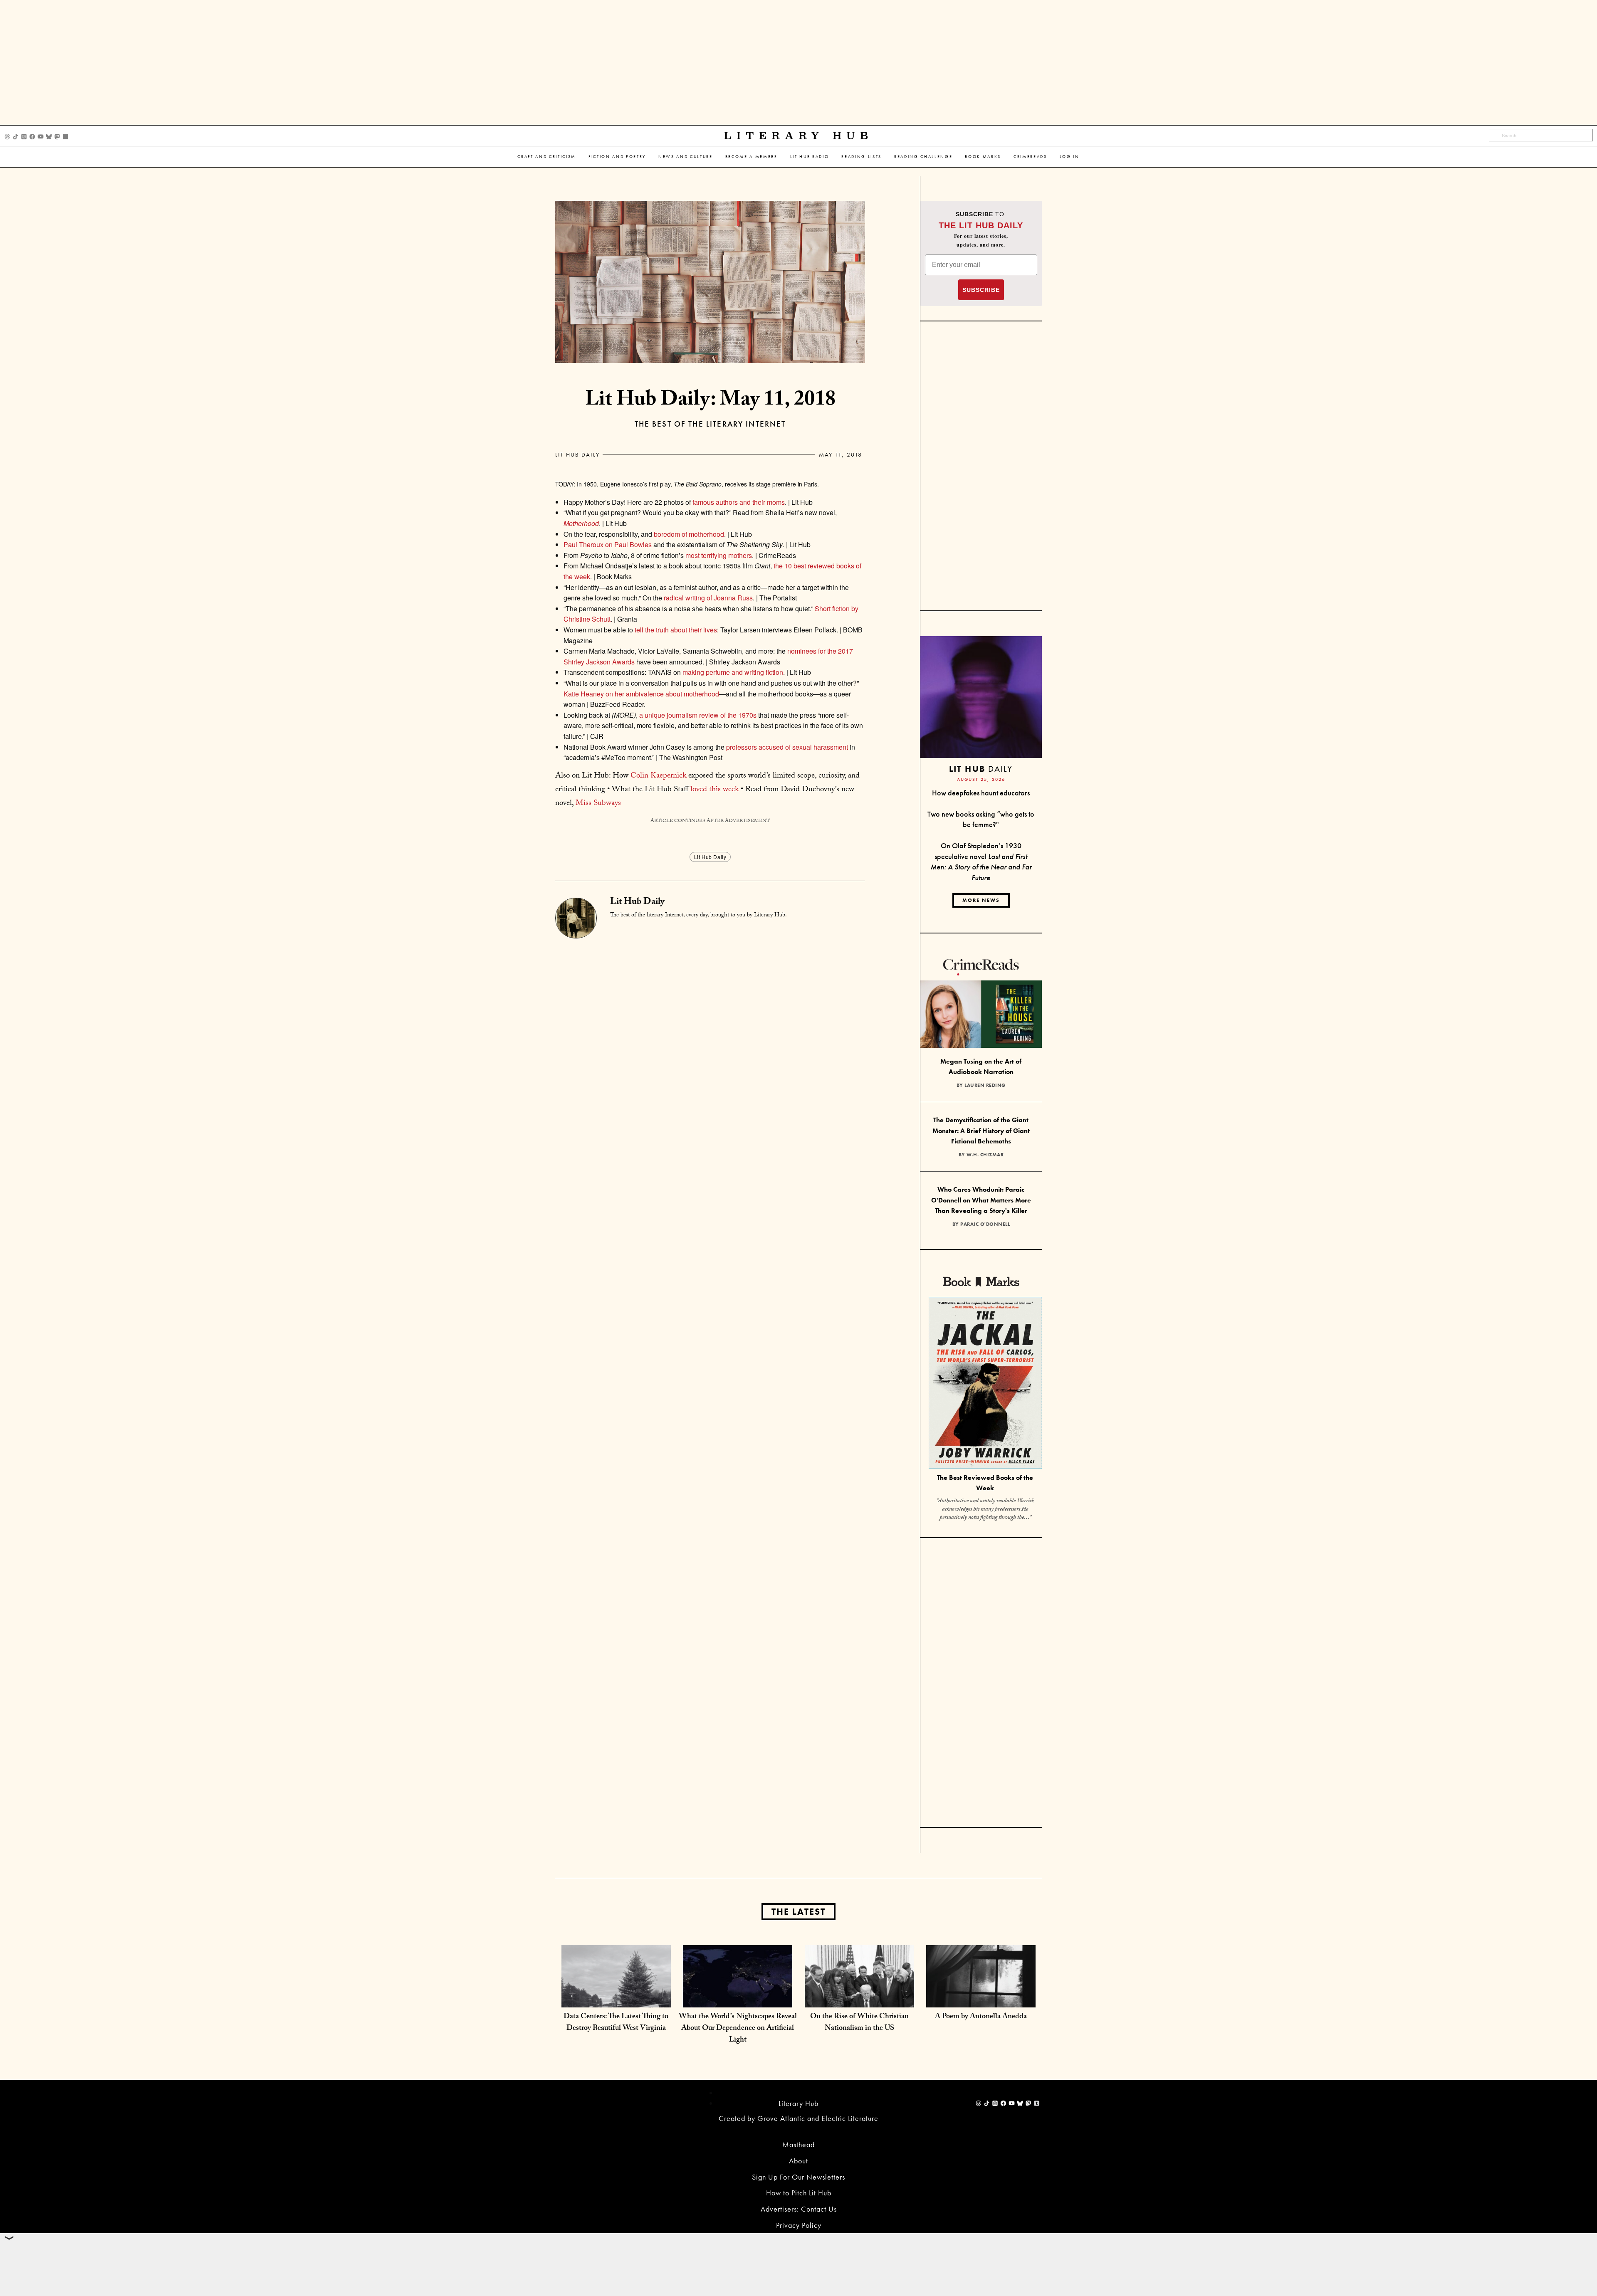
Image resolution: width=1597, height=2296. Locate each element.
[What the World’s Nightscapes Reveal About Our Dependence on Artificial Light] (738, 1999)
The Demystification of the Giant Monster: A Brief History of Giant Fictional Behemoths (981, 1131)
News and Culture (686, 157)
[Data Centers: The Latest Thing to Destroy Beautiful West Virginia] (616, 1999)
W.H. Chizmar (985, 1155)
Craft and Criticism (547, 157)
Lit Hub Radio (810, 157)
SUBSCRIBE (981, 290)
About (798, 2161)
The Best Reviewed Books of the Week (985, 1483)
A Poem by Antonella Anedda (981, 2017)
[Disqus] (710, 1042)
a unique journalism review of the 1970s (698, 715)
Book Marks (983, 157)
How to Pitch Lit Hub (799, 2193)
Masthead (798, 2144)
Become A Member (752, 157)
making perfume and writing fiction (733, 672)
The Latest (798, 1912)
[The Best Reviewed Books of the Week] (985, 1384)
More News (981, 900)
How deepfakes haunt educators (981, 793)
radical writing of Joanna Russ (708, 598)
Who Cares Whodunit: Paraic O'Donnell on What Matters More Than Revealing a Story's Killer (981, 1200)
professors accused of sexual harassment (787, 747)
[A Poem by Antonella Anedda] (981, 1999)
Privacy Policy (799, 2225)
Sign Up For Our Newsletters (798, 2177)
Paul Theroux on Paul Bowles (608, 544)
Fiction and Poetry (617, 157)
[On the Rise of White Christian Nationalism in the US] (859, 1999)
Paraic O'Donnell (985, 1224)
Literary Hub (799, 136)
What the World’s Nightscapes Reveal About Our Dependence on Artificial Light (738, 2029)
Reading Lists (862, 157)
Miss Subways (598, 804)
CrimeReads (1030, 157)
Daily (981, 769)
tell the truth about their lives (676, 630)
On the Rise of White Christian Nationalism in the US (859, 2023)
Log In (1070, 157)
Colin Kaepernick (658, 776)
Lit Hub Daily (577, 454)
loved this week (714, 790)
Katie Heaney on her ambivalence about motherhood (641, 694)
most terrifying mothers (719, 555)
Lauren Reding (985, 1085)
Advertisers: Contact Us (799, 2209)
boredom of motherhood (689, 534)
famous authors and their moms (739, 502)
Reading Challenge (923, 157)
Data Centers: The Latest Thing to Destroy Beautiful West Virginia (616, 2023)
